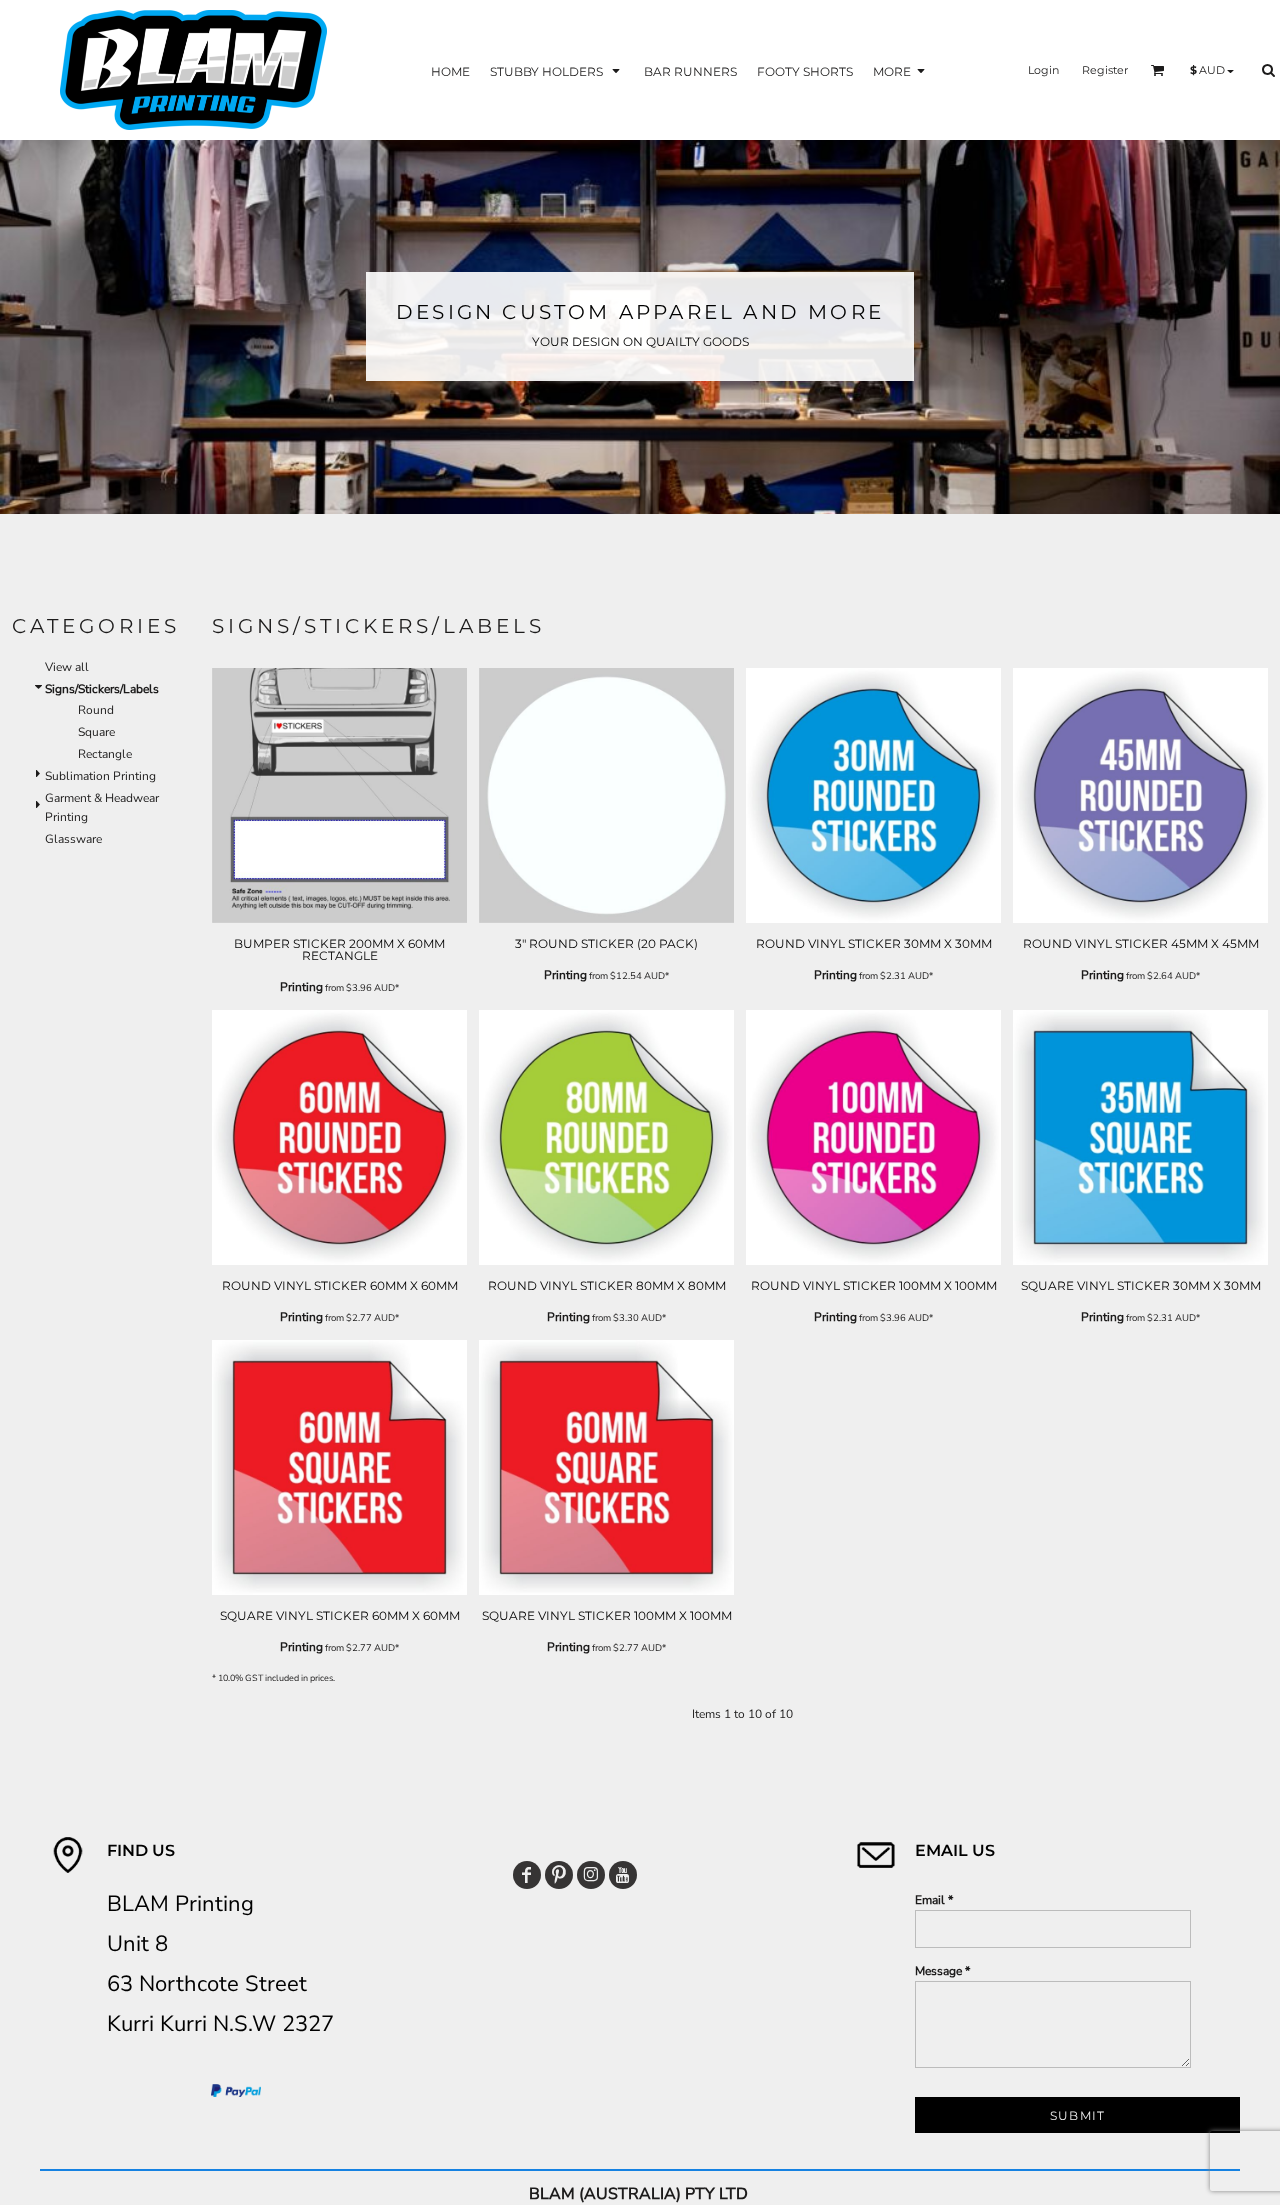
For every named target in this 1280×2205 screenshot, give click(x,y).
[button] (557, 70)
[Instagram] (591, 1875)
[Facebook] (527, 1875)
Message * (942, 1971)
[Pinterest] (559, 1875)
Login (1043, 70)
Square (96, 732)
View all (67, 667)
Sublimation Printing (100, 776)
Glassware (73, 839)
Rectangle (105, 754)
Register (1105, 70)
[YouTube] (623, 1875)
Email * (934, 1900)
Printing (301, 987)
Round (96, 710)
